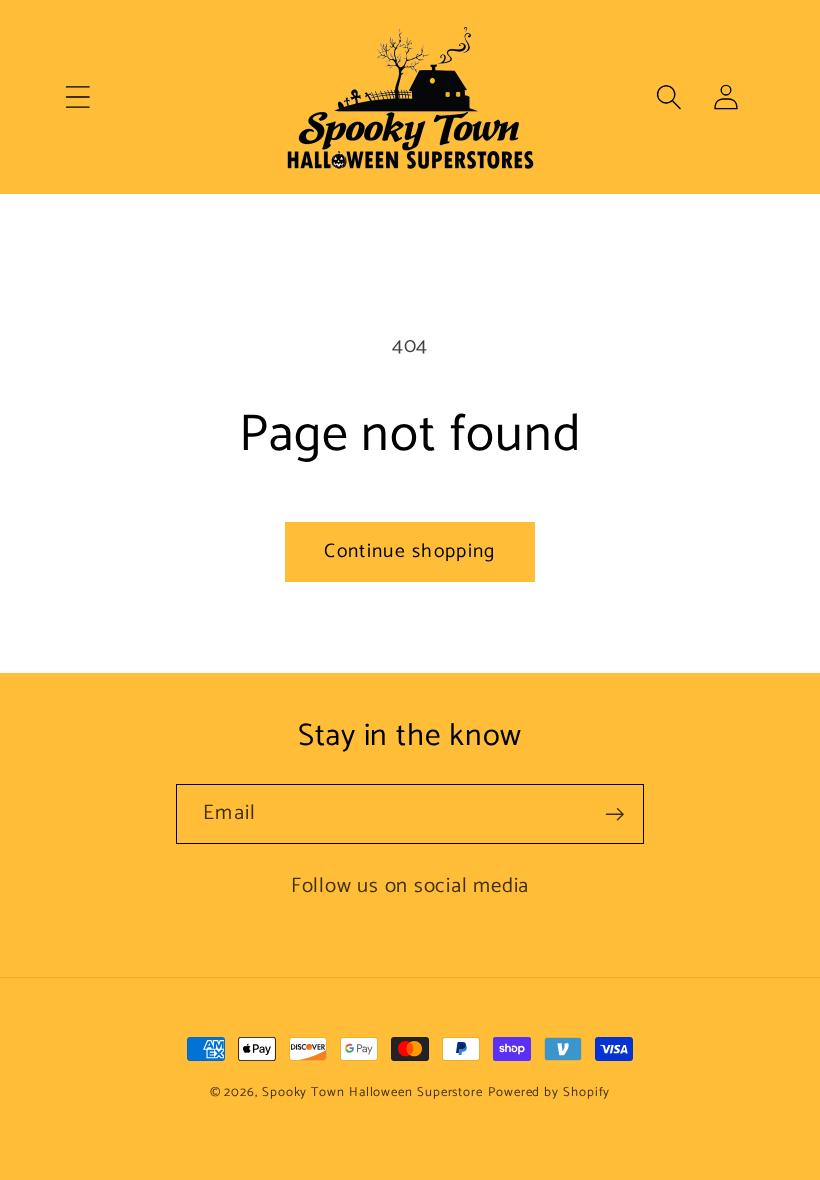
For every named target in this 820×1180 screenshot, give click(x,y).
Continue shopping (409, 552)
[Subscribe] (614, 814)
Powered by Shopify (549, 1092)
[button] (77, 96)
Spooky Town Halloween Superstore (372, 1092)
